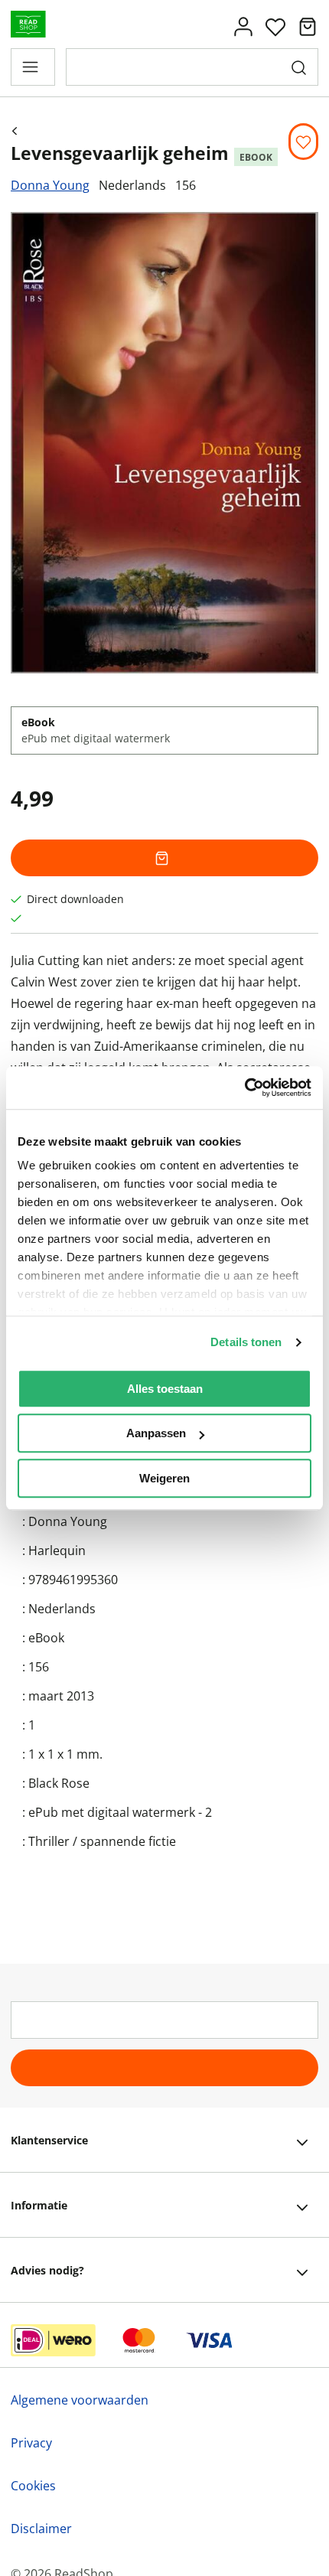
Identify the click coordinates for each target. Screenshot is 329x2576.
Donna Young (50, 185)
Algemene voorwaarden (80, 2400)
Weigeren (164, 1478)
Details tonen (246, 1342)
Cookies (33, 2486)
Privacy (31, 2443)
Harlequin (57, 1550)
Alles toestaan (165, 1389)
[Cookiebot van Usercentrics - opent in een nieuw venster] (244, 1087)
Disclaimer (41, 2529)
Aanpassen (156, 1433)
